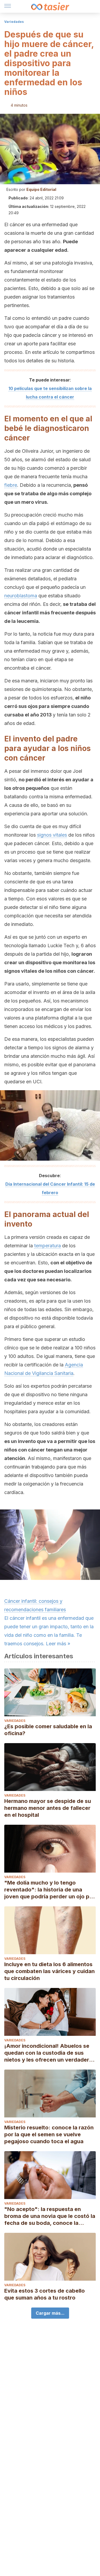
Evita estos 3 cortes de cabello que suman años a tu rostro (45, 2294)
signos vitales (52, 835)
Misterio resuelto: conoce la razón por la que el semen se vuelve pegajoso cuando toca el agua (49, 2134)
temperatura (47, 1246)
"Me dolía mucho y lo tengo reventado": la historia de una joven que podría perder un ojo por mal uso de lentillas (50, 1890)
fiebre (11, 485)
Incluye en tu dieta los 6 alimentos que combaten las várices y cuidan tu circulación (49, 1971)
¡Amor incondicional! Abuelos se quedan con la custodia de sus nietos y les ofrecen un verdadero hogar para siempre (48, 2053)
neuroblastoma (21, 596)
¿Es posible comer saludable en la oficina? (48, 1730)
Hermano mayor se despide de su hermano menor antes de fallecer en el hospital (48, 1808)
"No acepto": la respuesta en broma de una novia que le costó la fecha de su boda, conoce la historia (50, 2216)
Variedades (14, 22)
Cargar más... (50, 2313)
